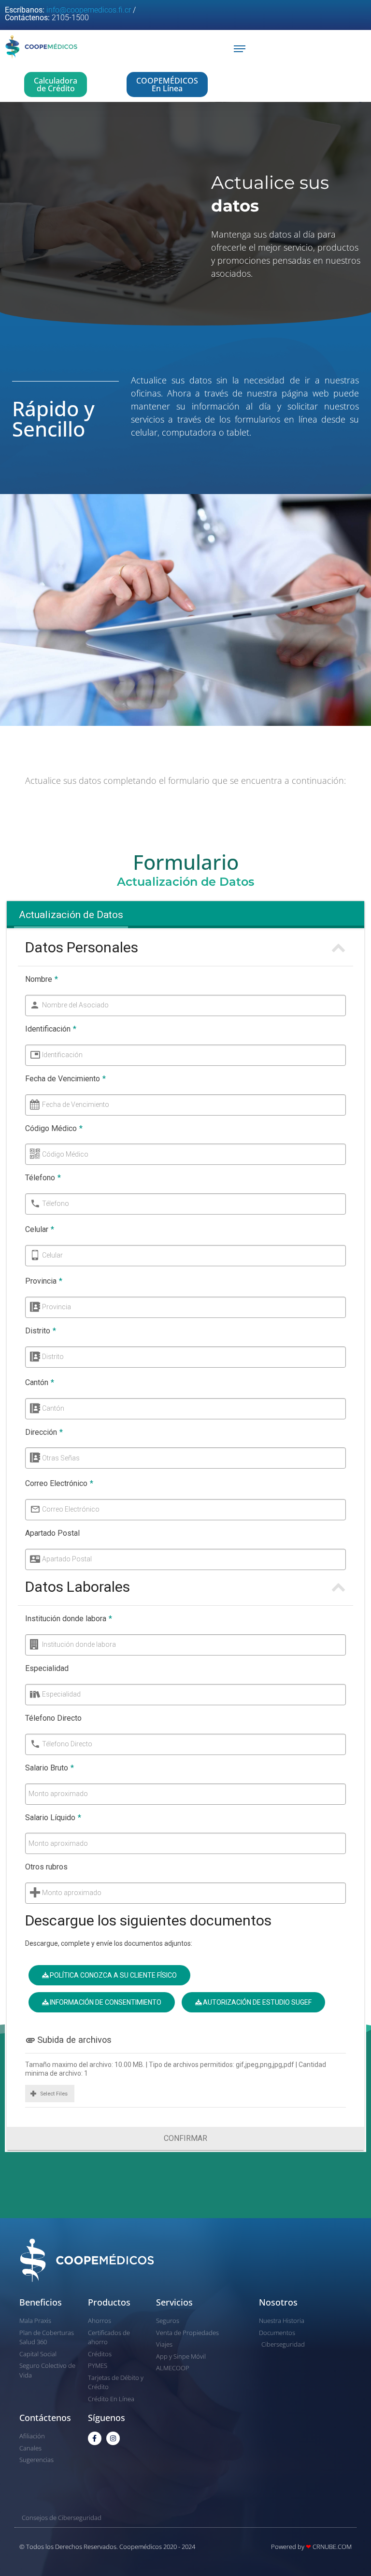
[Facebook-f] (95, 2438)
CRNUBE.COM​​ (332, 2547)
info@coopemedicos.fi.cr (89, 10)
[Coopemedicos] (41, 49)
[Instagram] (113, 2438)
